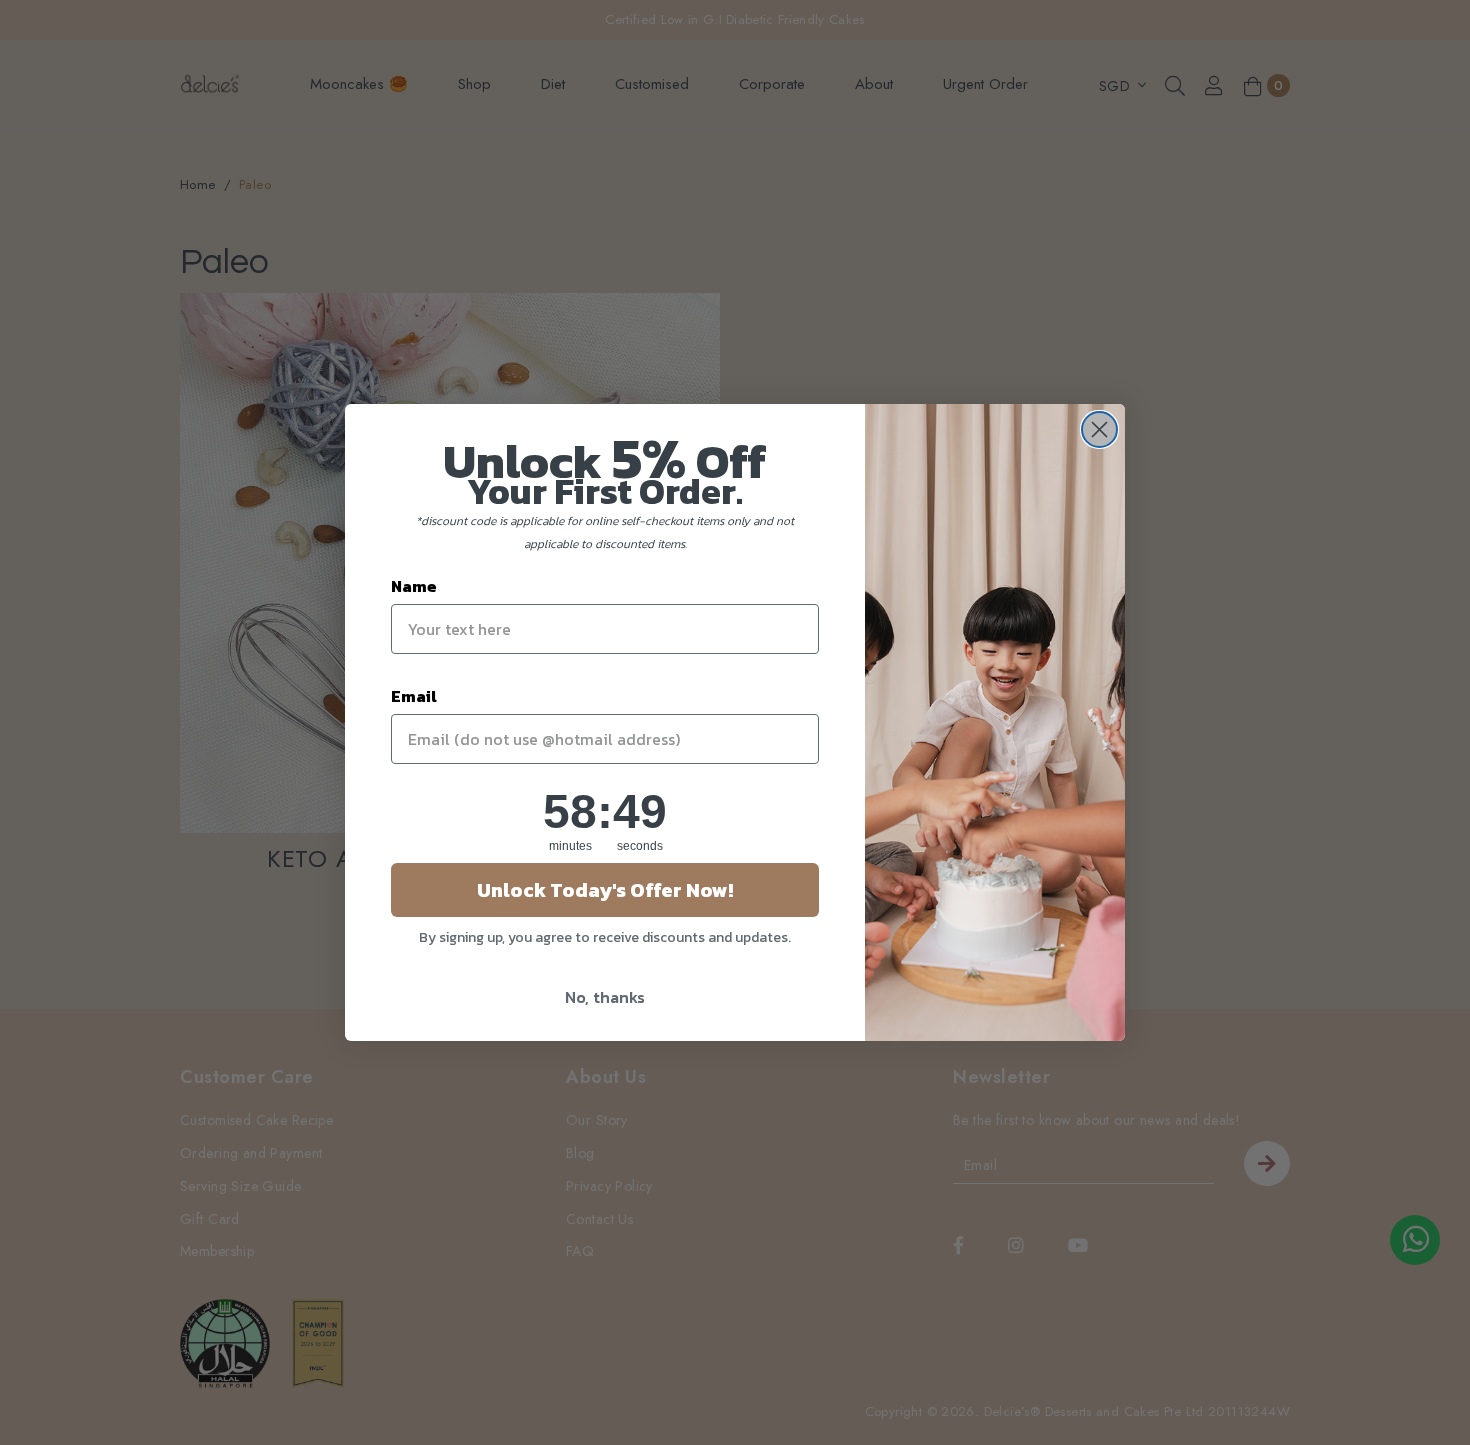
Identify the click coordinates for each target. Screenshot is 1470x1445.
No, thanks (605, 997)
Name (414, 586)
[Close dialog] (1099, 429)
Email (414, 696)
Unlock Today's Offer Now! (605, 890)
